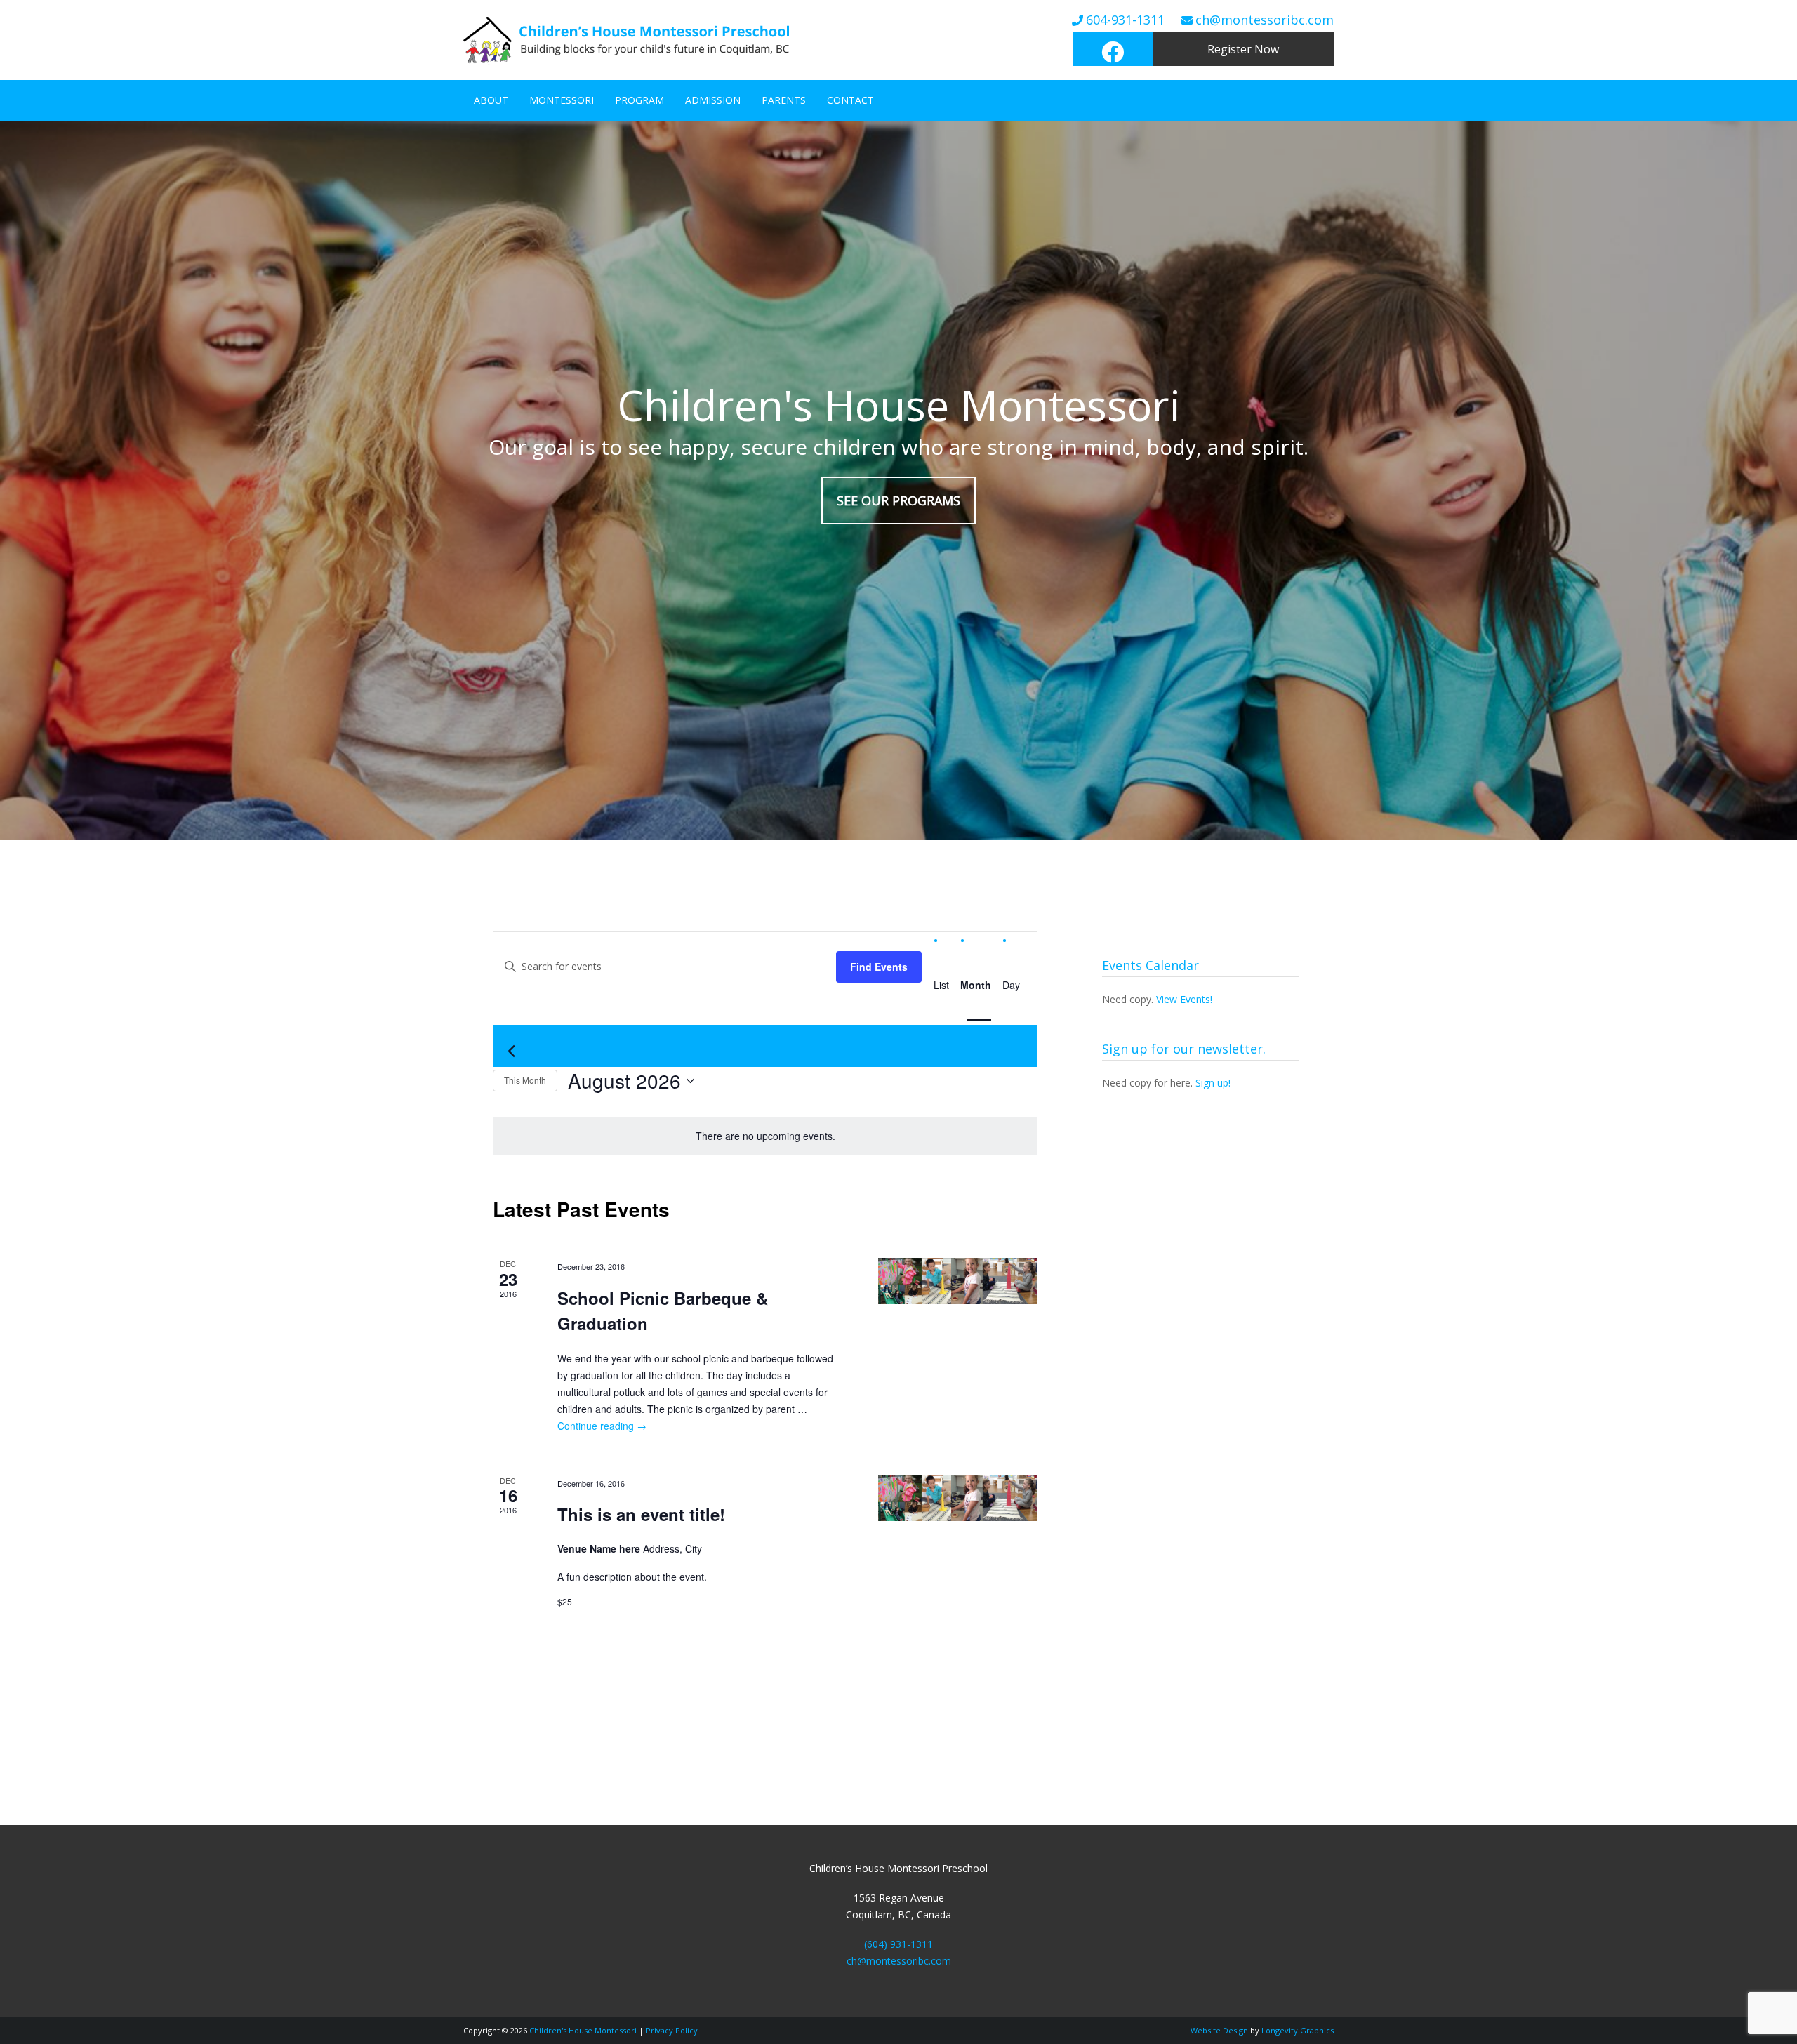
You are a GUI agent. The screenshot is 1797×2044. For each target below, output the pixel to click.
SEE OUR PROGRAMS (898, 500)
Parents (784, 100)
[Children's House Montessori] (637, 67)
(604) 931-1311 (898, 1944)
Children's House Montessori (583, 2030)
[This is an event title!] (958, 1498)
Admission (713, 100)
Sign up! (1213, 1083)
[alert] (765, 1136)
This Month (525, 1080)
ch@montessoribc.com (1265, 20)
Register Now (1243, 49)
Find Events (879, 967)
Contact (850, 100)
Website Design (1219, 2030)
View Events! (1184, 999)
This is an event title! (641, 1514)
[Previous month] (511, 1051)
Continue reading (602, 1426)
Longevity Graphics (1298, 2030)
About (491, 100)
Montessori (562, 100)
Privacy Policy (672, 2030)
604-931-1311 (1125, 20)
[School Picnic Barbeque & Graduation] (958, 1281)
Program (639, 100)
